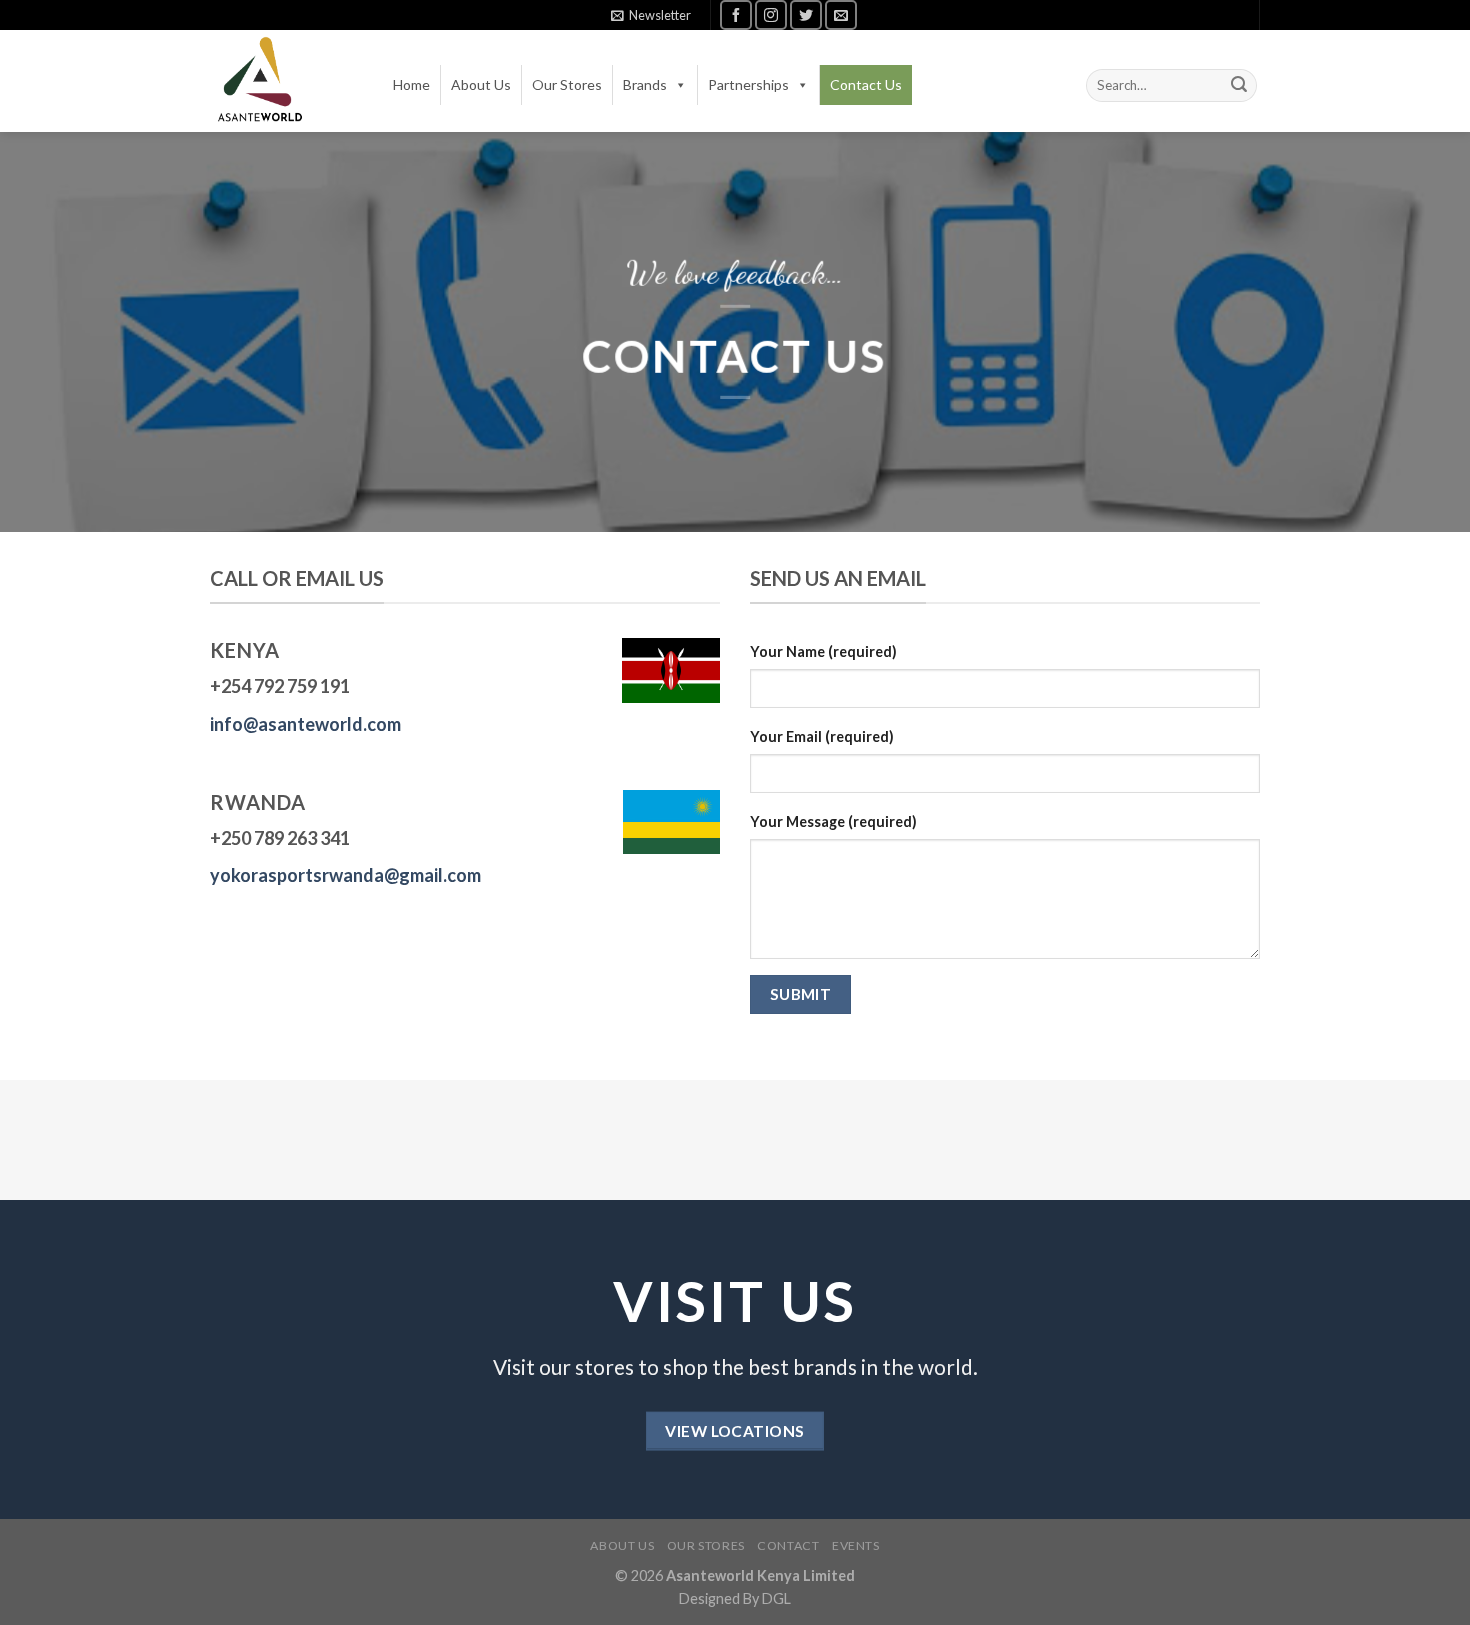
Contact (788, 1545)
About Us (481, 84)
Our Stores (567, 84)
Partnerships (748, 84)
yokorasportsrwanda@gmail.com (345, 875)
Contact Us (866, 84)
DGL (776, 1598)
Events (856, 1545)
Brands (645, 84)
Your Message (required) (833, 821)
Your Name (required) (823, 651)
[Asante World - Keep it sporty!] (260, 81)
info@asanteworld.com (305, 724)
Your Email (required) (822, 736)
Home (411, 84)
